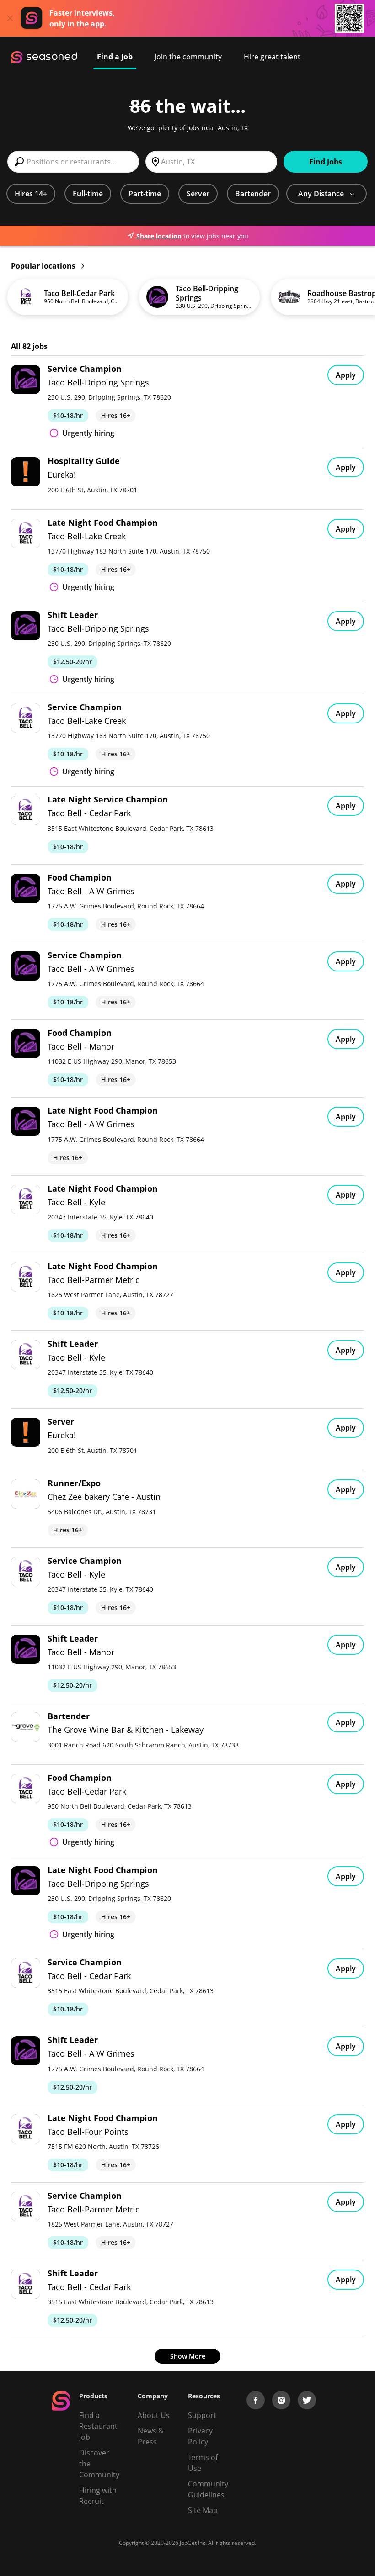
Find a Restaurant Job (98, 2426)
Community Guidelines (208, 2489)
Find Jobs (326, 162)
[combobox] (73, 162)
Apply (346, 375)
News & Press (151, 2436)
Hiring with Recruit (98, 2496)
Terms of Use (203, 2463)
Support (202, 2415)
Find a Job (115, 57)
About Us (154, 2415)
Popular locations (44, 266)
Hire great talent (272, 57)
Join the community (188, 57)
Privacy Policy (200, 2436)
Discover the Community (99, 2464)
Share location (159, 236)
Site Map (203, 2510)
